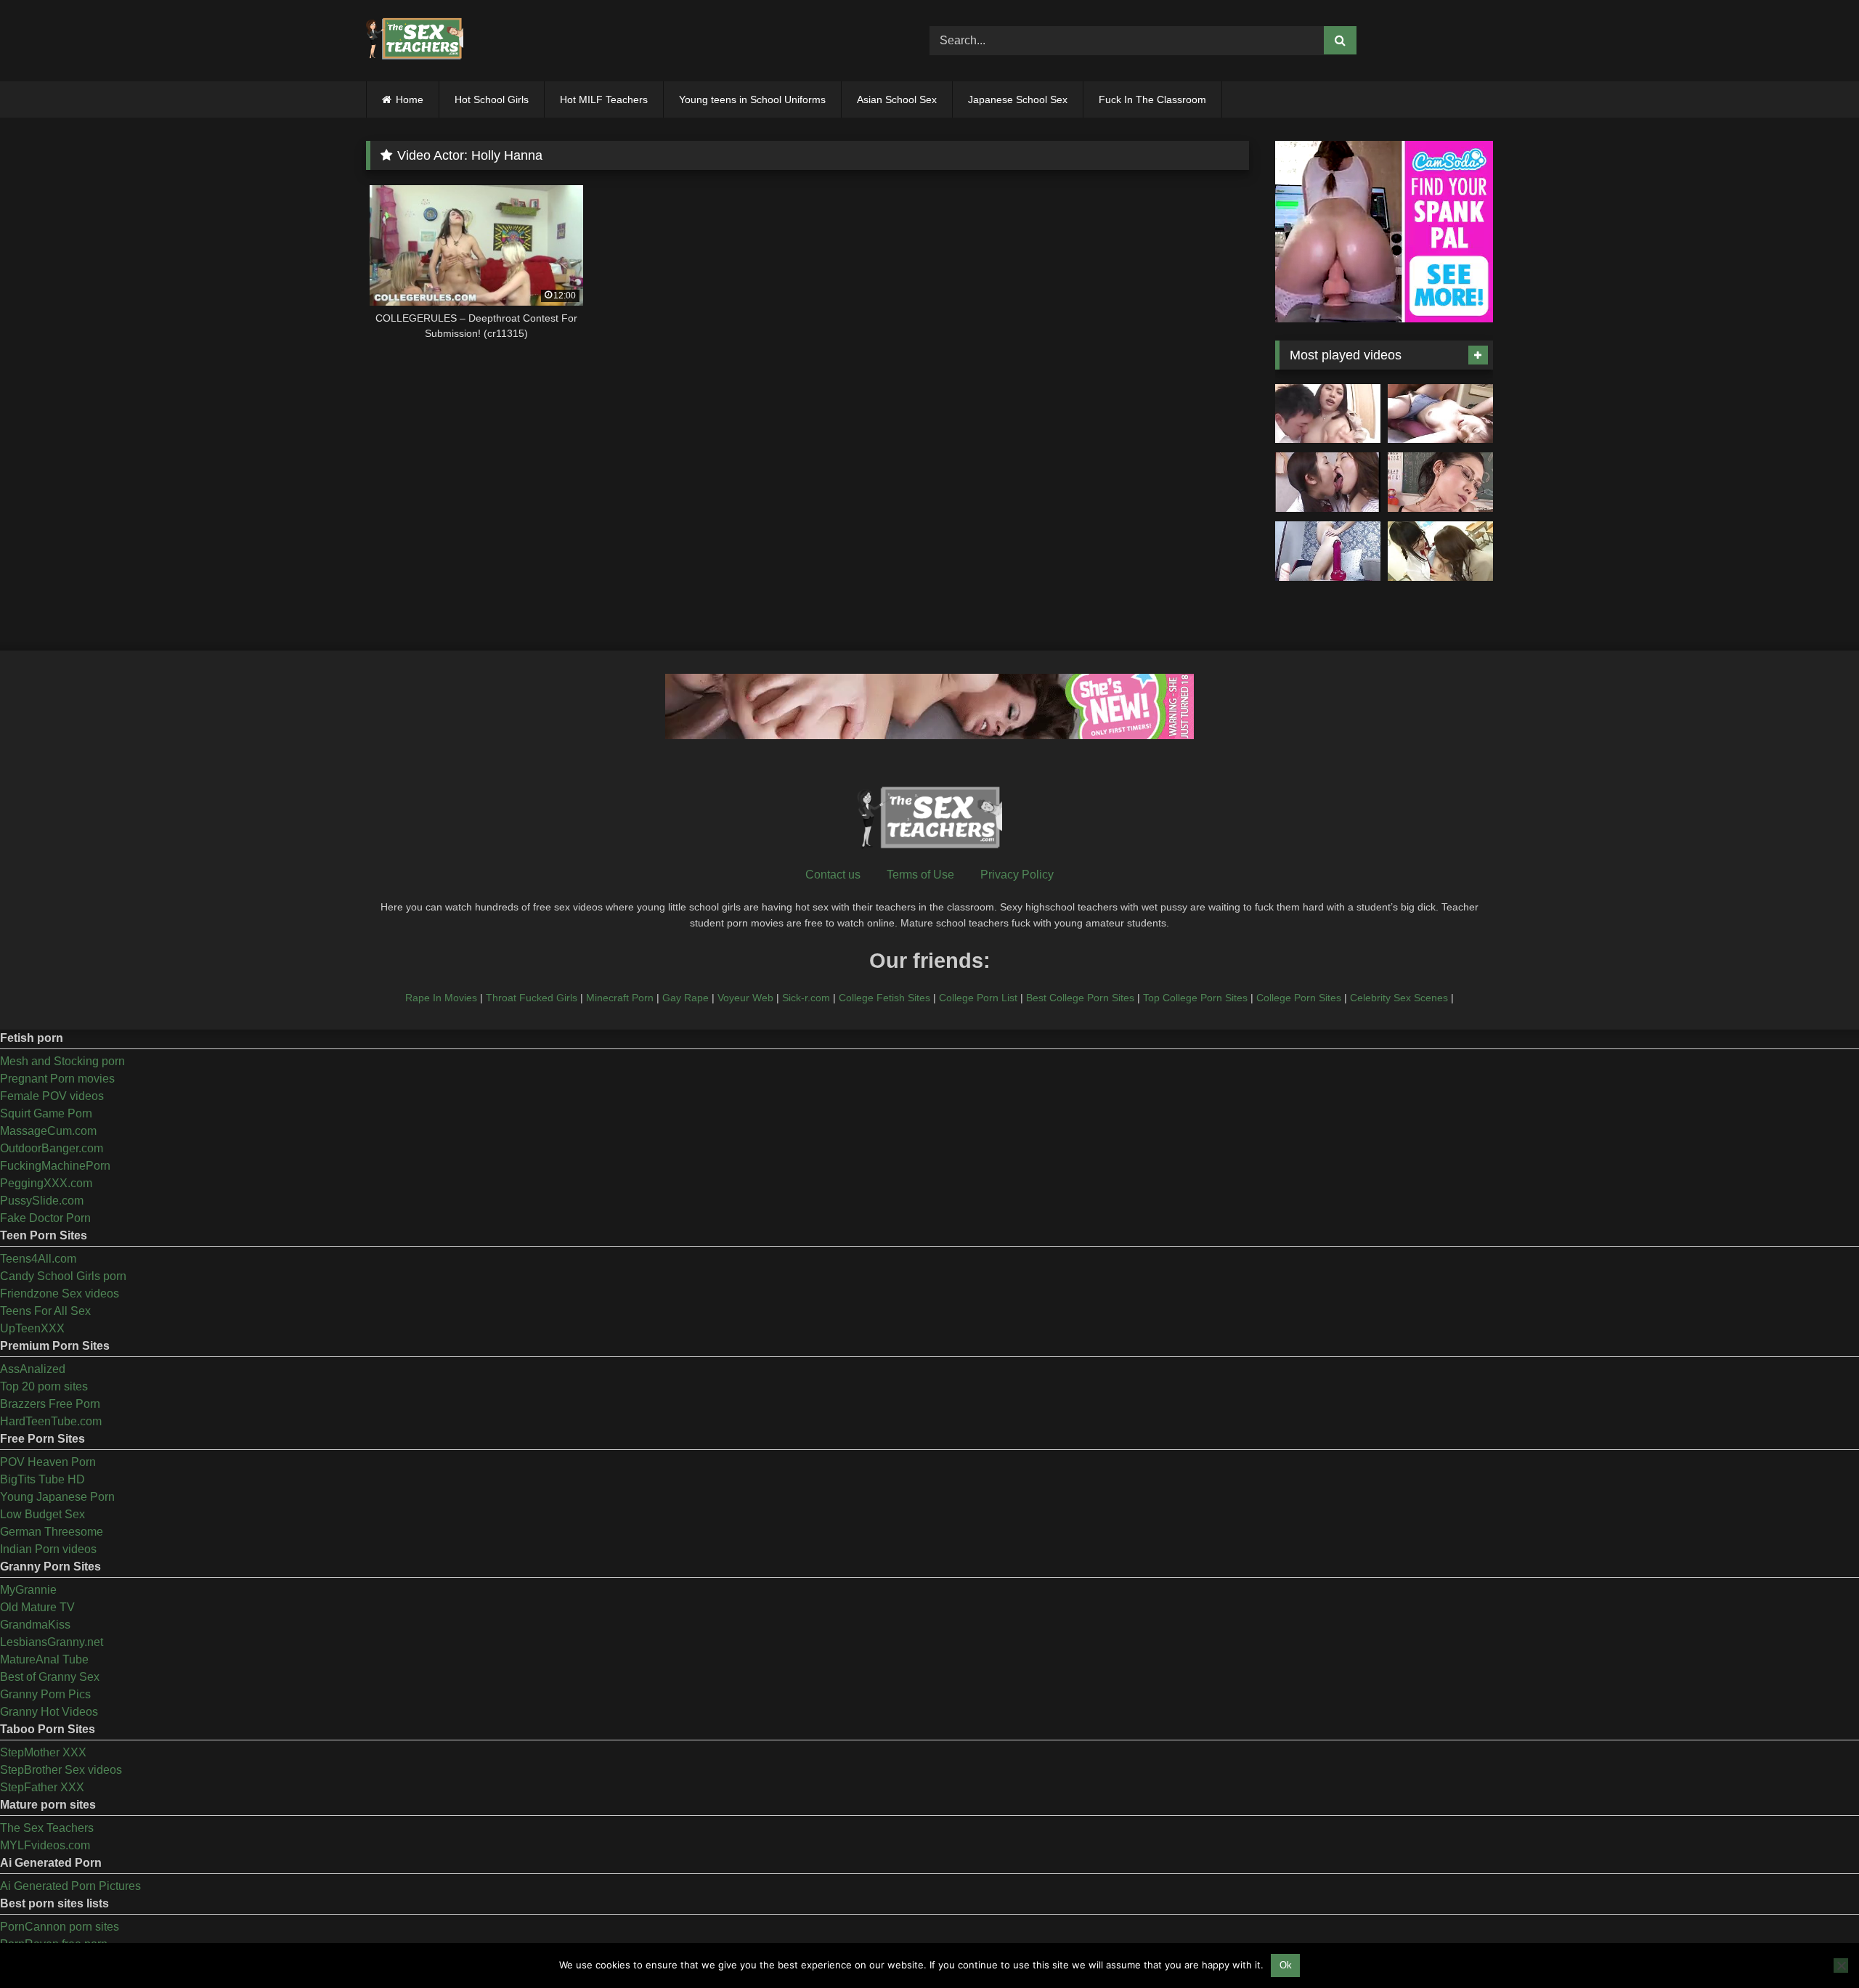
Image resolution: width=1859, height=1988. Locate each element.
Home (410, 99)
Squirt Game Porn (46, 1113)
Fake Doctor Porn (45, 1218)
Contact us (833, 875)
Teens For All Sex (45, 1311)
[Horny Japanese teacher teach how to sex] (1440, 482)
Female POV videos (52, 1096)
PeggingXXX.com (46, 1183)
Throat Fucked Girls (532, 998)
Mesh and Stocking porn (62, 1061)
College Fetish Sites (884, 998)
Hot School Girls (492, 99)
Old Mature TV (37, 1607)
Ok (1286, 1965)
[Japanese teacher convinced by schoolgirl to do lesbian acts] (1440, 551)
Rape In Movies (441, 998)
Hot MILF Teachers (604, 99)
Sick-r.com (806, 998)
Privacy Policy (1017, 875)
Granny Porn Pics (45, 1694)
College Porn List (978, 998)
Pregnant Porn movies (57, 1079)
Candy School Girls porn (63, 1276)
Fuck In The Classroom (1152, 99)
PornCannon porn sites (60, 1927)
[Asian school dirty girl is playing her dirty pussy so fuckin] (1328, 551)
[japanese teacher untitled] (1328, 414)
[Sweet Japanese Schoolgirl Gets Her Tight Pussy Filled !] (1440, 414)
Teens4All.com (38, 1259)
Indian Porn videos (48, 1549)
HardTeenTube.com (51, 1421)
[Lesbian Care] (1328, 482)
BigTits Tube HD (42, 1479)
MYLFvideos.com (45, 1845)
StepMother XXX (43, 1752)
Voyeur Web (745, 998)
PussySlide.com (42, 1201)
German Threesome (52, 1532)
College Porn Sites (1299, 998)
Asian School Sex (897, 99)
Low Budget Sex (42, 1514)
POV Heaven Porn (48, 1462)
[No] (1841, 1965)
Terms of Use (920, 875)
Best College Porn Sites (1080, 998)
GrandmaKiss (35, 1625)
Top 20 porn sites (44, 1386)
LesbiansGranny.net (52, 1642)
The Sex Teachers (47, 1828)
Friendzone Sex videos (60, 1294)
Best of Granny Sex (50, 1677)
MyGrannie (28, 1590)
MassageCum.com (48, 1131)
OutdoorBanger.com (52, 1148)
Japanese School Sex (1018, 99)
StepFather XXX (42, 1787)
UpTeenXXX (32, 1328)
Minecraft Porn (620, 998)
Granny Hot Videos (49, 1712)
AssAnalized (33, 1369)
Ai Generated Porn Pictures (70, 1886)
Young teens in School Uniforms (752, 99)
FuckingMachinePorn (55, 1166)
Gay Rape (686, 998)
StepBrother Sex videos (61, 1770)
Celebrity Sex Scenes (1399, 998)
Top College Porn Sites (1195, 998)
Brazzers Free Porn (50, 1404)
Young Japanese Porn (57, 1497)
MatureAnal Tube (44, 1659)
